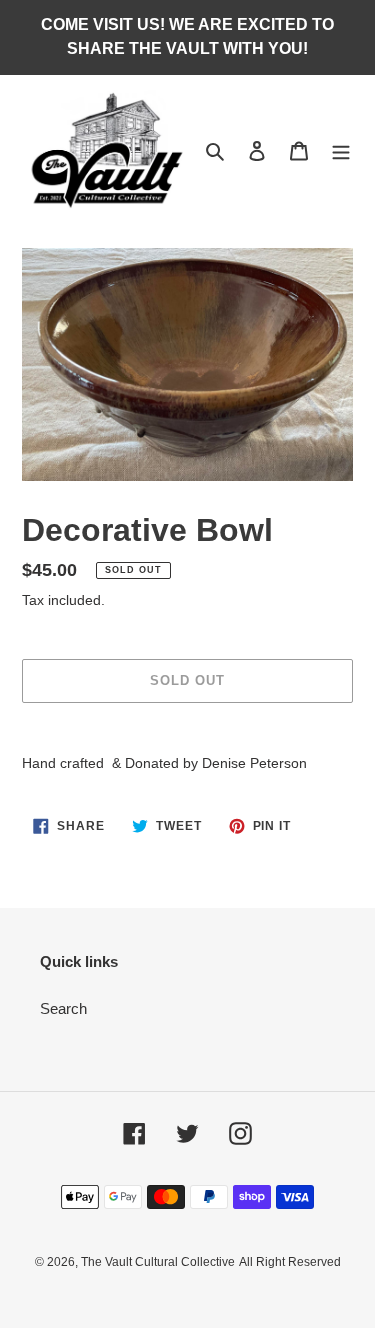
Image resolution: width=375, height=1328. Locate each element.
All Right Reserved (290, 1262)
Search (63, 1008)
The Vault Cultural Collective (158, 1262)
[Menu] (341, 150)
